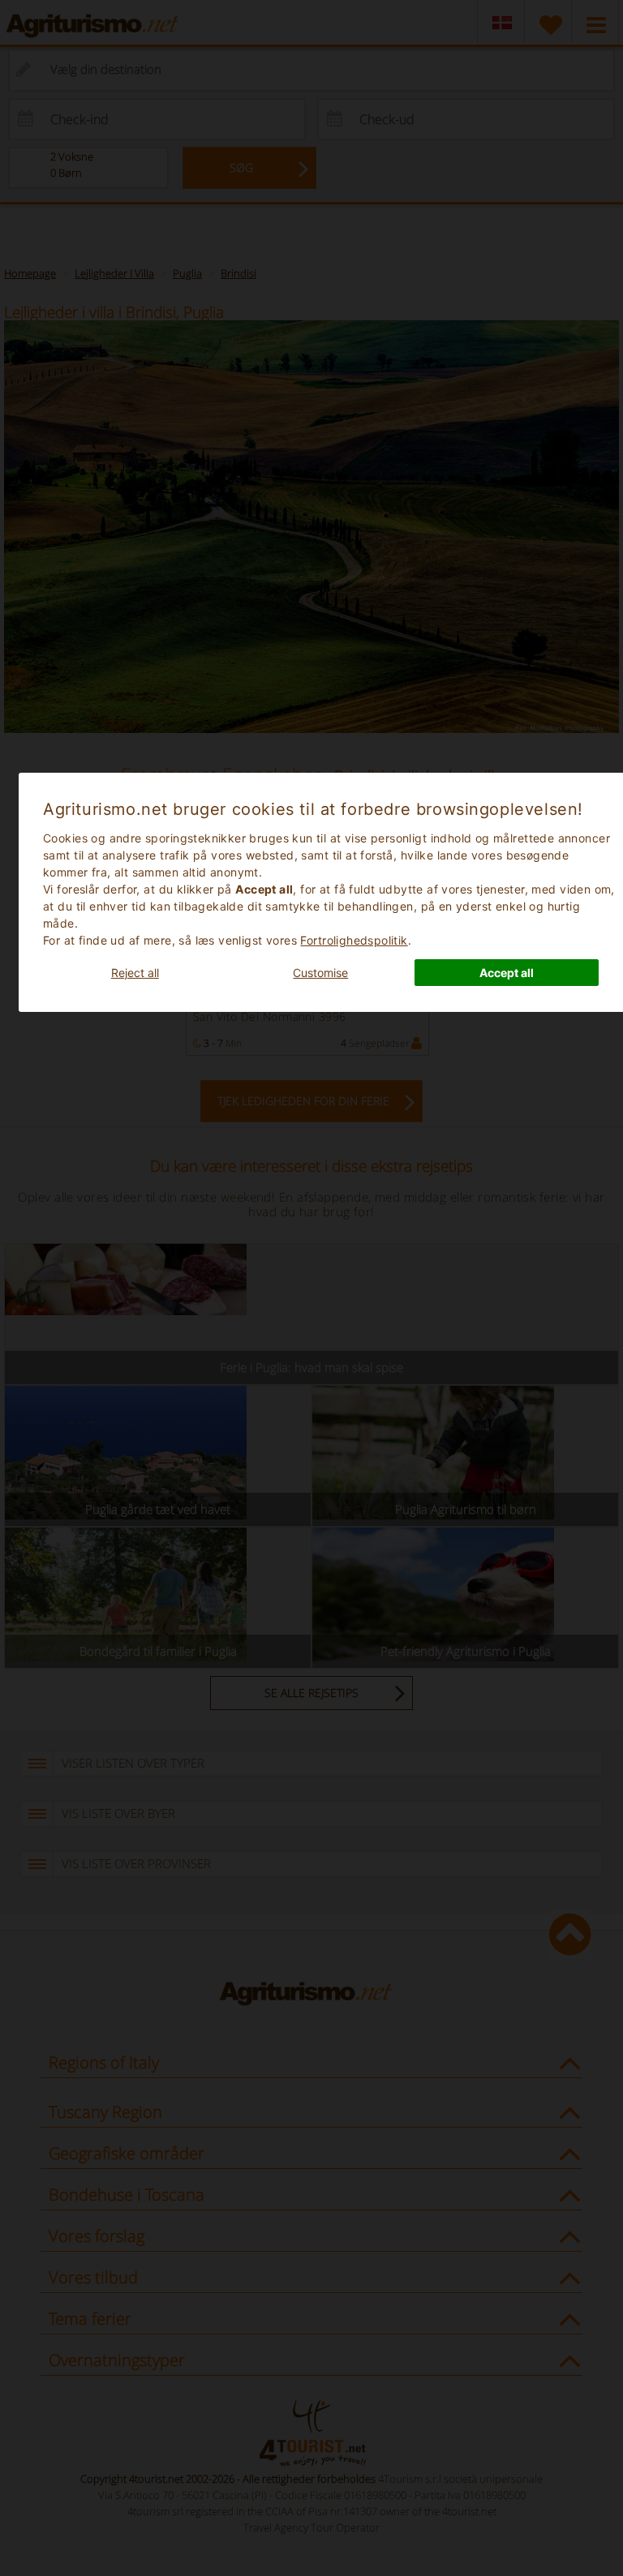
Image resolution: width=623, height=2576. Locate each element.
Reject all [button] (135, 973)
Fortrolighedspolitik (354, 940)
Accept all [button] (507, 973)
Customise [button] (320, 973)
